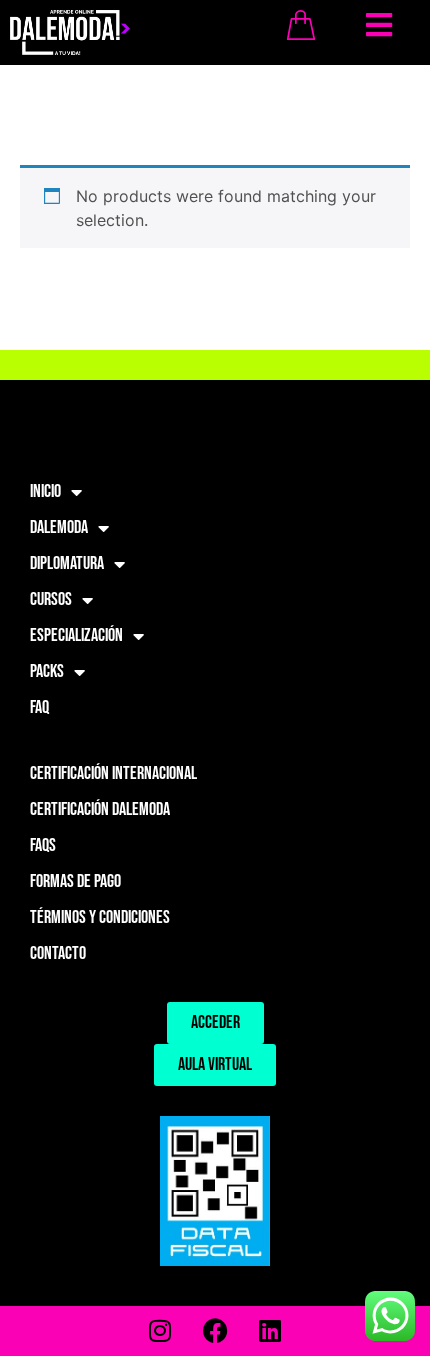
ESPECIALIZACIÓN (76, 635)
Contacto (58, 953)
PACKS (47, 671)
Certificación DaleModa (100, 809)
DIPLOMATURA (67, 563)
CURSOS (51, 599)
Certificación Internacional (113, 773)
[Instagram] (160, 1331)
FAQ (39, 707)
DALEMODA (59, 527)
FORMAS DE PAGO (75, 881)
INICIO (45, 491)
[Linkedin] (270, 1331)
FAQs (43, 845)
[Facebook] (215, 1331)
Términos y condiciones (100, 917)
